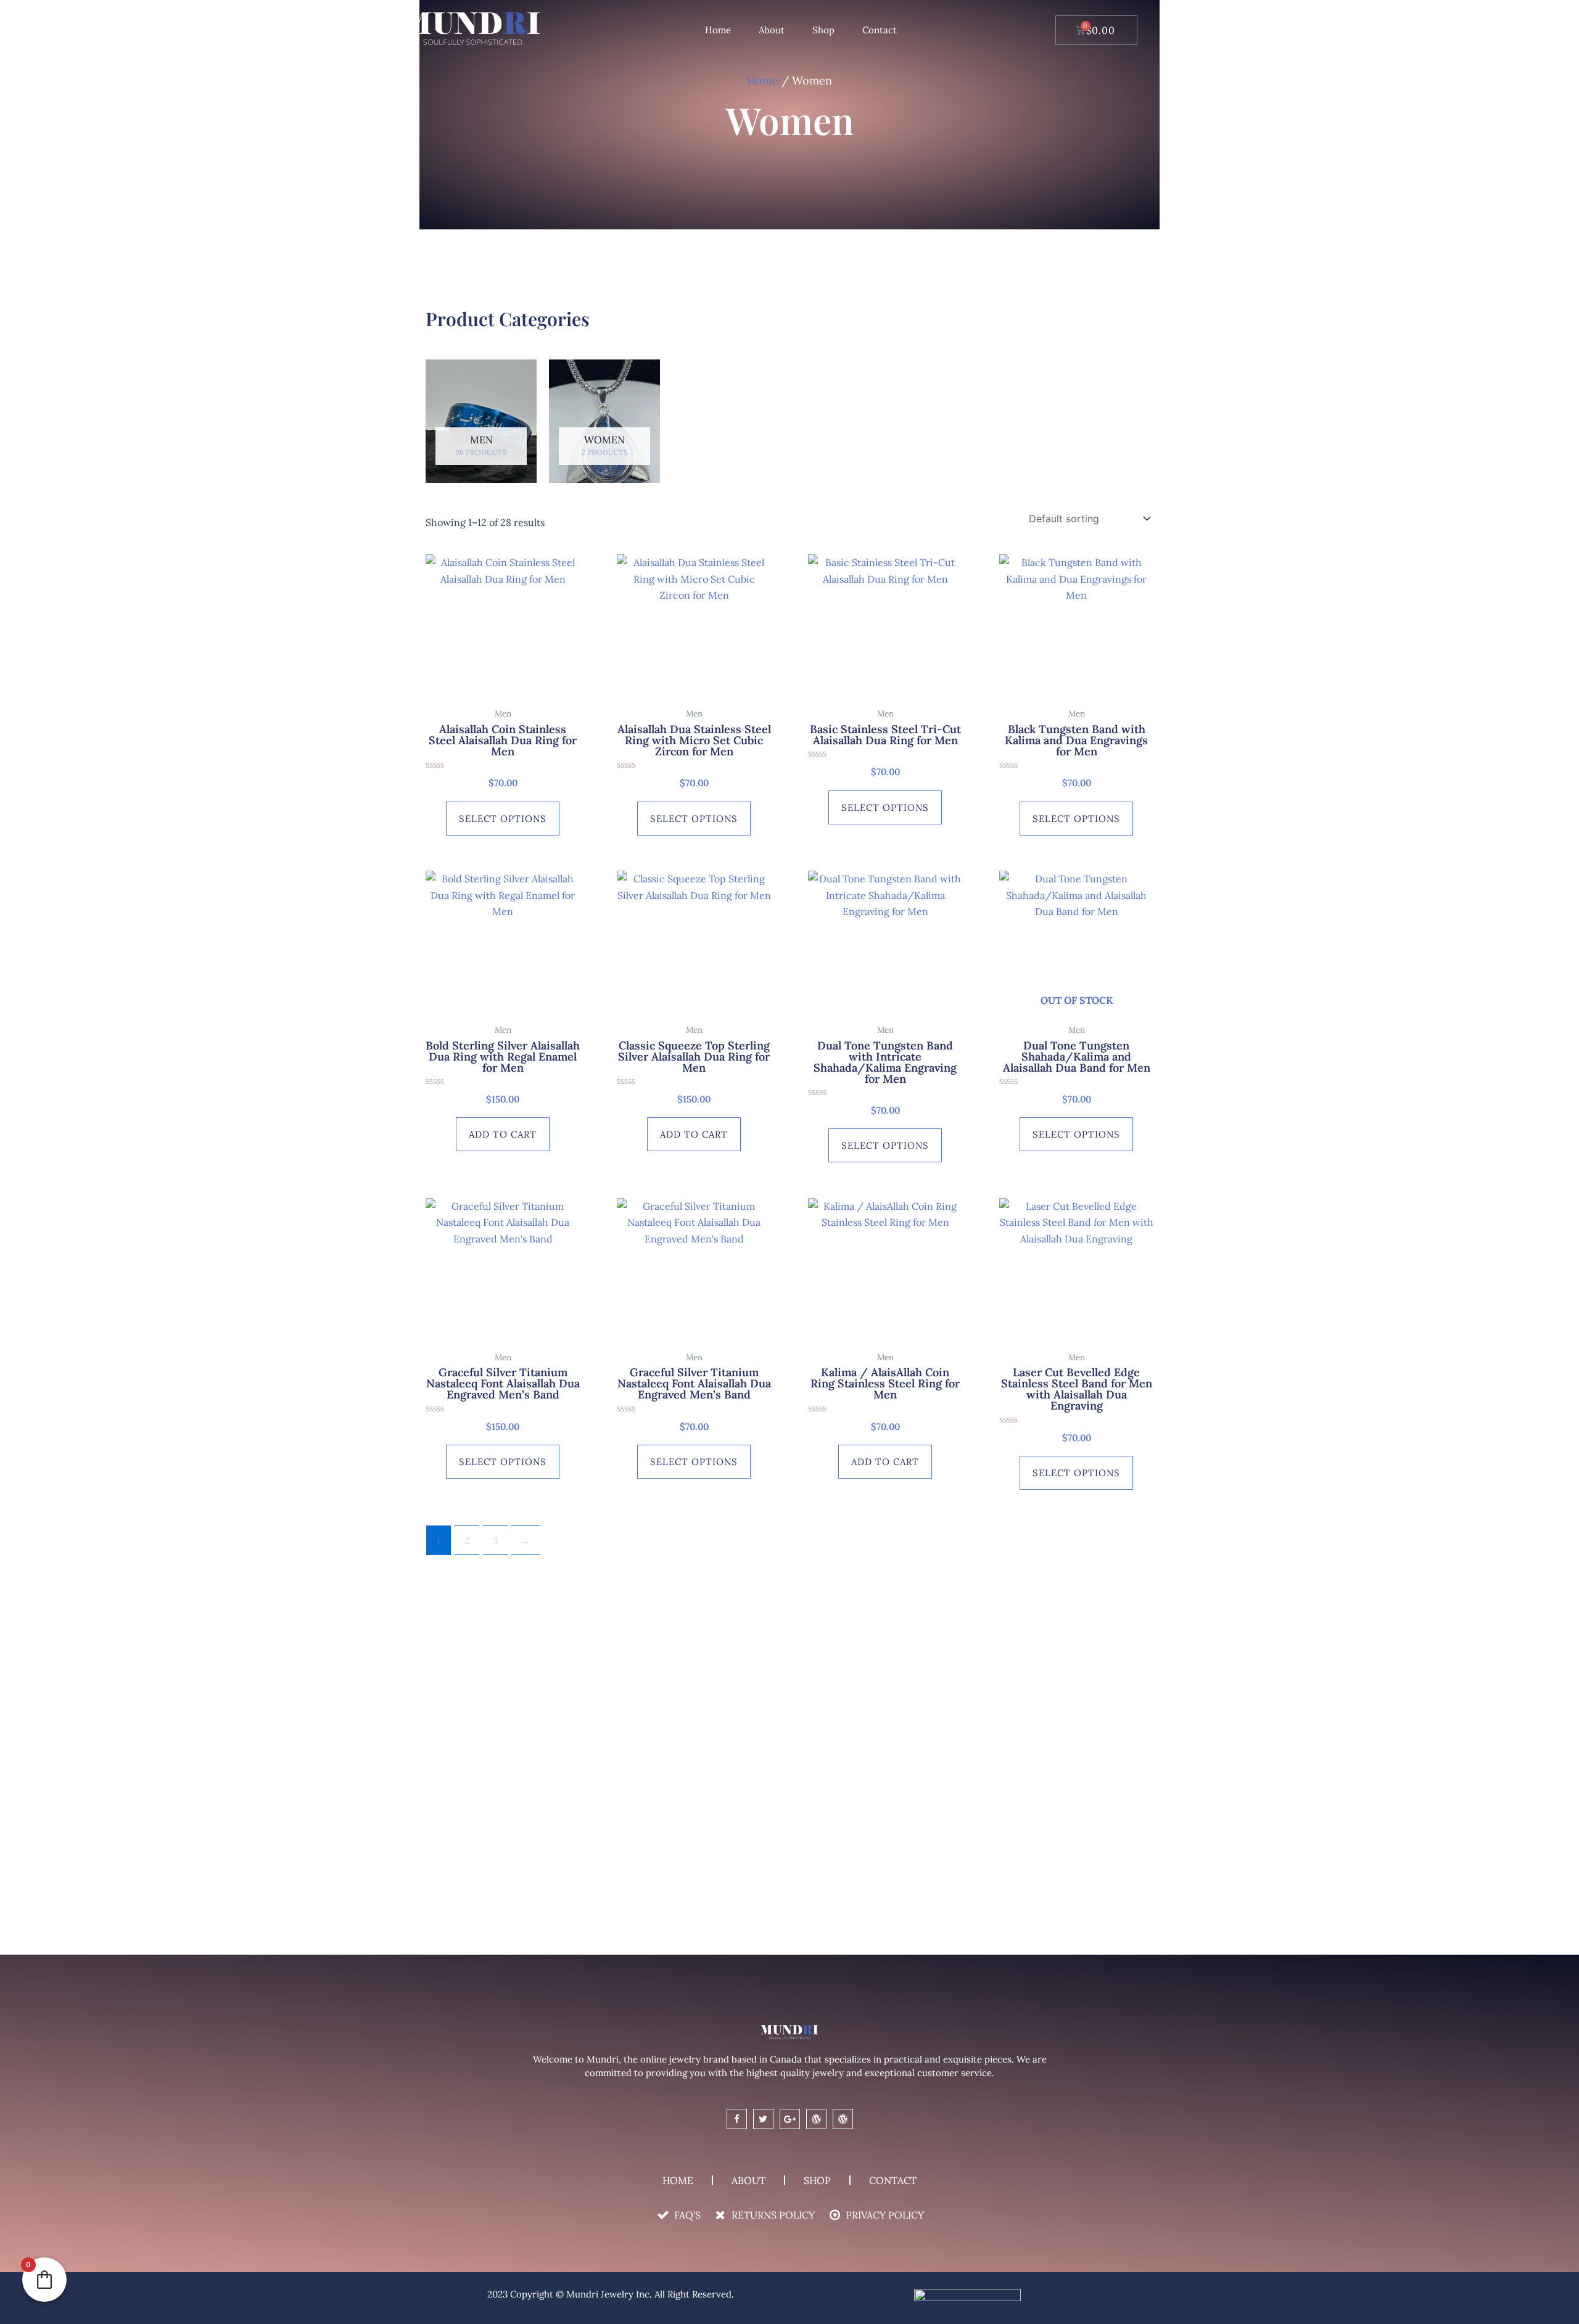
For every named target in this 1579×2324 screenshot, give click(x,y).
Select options (503, 819)
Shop (823, 30)
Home (718, 30)
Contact (880, 30)
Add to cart (503, 1134)
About (772, 30)
